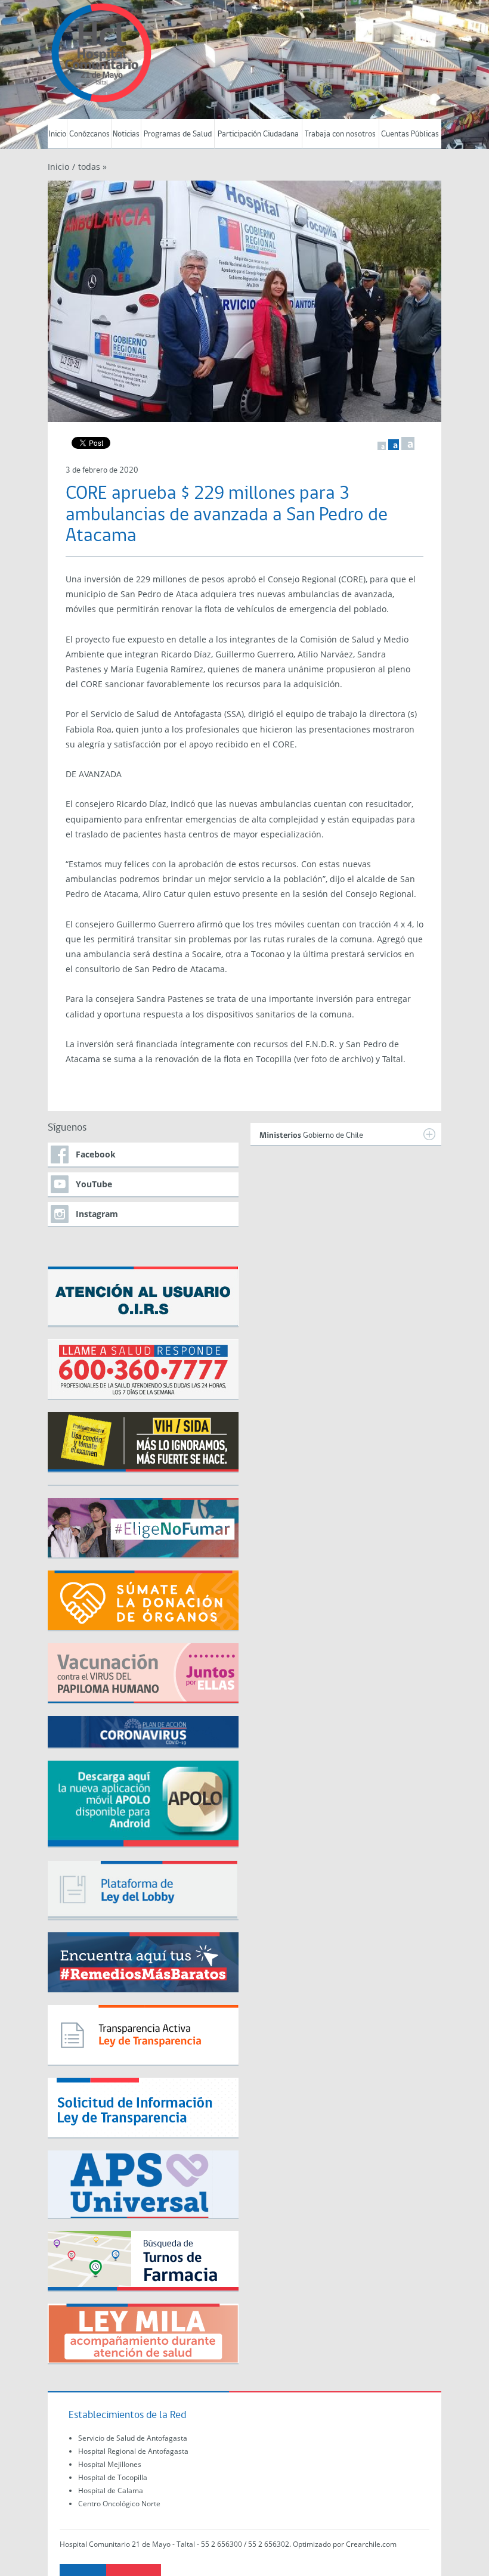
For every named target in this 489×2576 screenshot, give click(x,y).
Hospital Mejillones (110, 2464)
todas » (92, 167)
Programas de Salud (178, 134)
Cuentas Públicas (410, 134)
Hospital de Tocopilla (113, 2477)
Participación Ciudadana (258, 134)
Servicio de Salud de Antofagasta (133, 2438)
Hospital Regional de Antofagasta (133, 2451)
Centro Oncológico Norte (119, 2504)
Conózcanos (89, 134)
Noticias (126, 134)
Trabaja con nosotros (340, 134)
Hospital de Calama (111, 2490)
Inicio (57, 134)
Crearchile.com (371, 2544)
